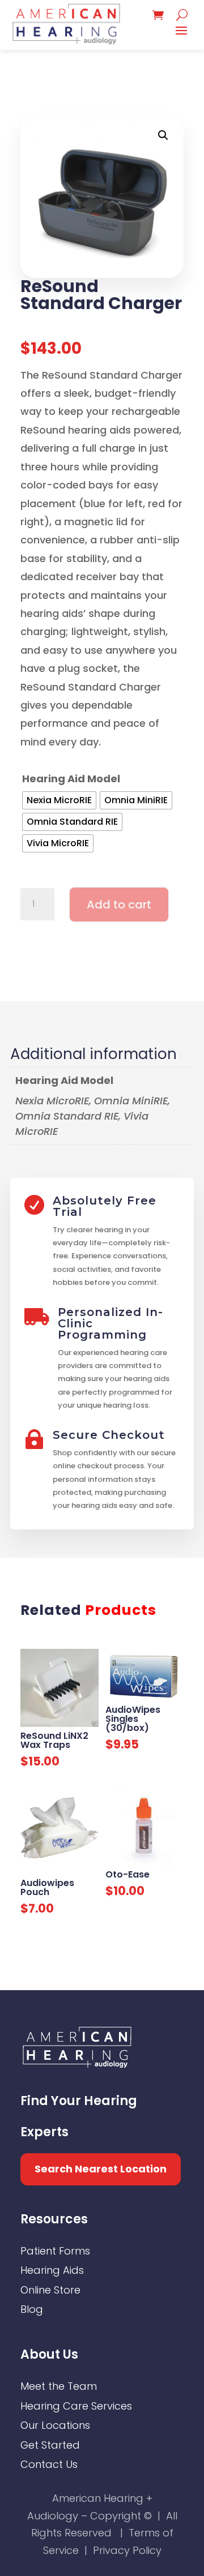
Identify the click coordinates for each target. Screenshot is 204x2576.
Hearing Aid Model (71, 779)
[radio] (59, 800)
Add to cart (119, 905)
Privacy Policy (127, 2550)
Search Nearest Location (101, 2169)
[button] (163, 135)
